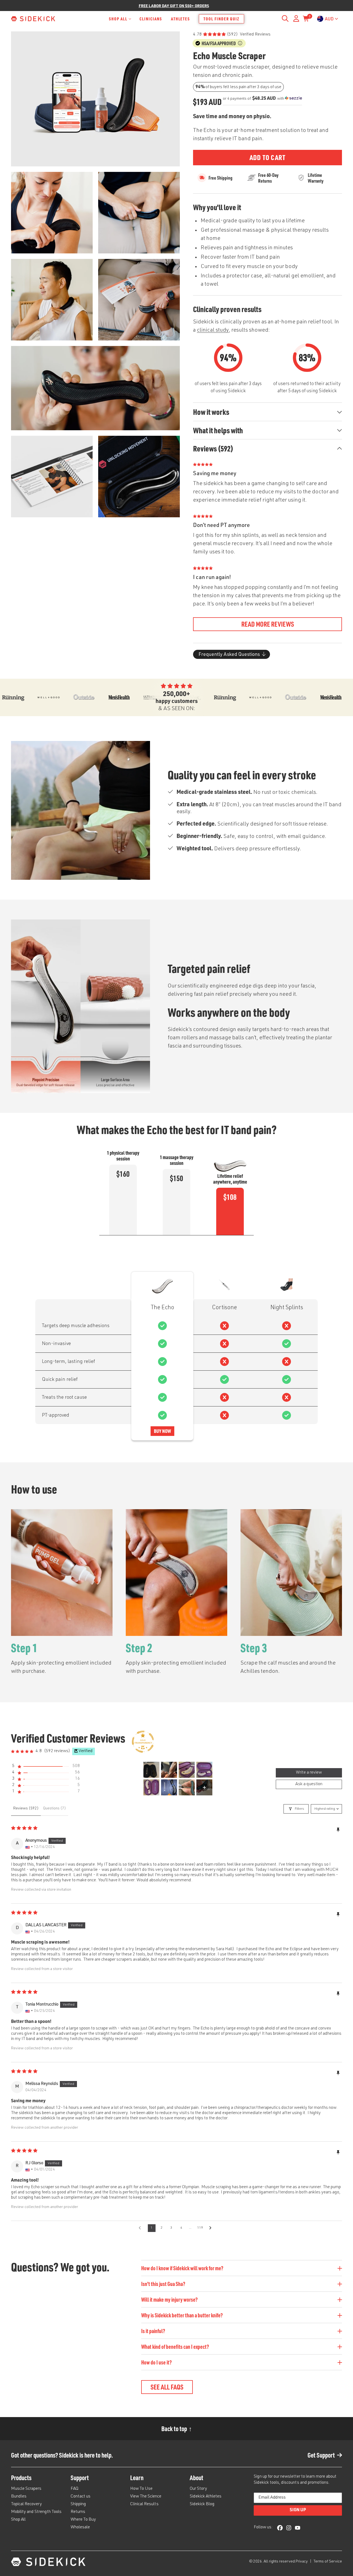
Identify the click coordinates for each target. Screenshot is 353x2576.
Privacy (302, 2562)
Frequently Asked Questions (229, 654)
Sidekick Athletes (206, 2497)
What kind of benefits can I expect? (175, 2347)
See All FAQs (167, 2387)
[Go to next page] (212, 2228)
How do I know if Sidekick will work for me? (182, 2268)
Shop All (118, 19)
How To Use (141, 2489)
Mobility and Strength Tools (36, 2512)
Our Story (198, 2489)
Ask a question (309, 1784)
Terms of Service (328, 2562)
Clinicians (151, 19)
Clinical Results (144, 2504)
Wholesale (80, 2528)
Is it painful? (153, 2331)
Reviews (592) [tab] (26, 1809)
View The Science (146, 2497)
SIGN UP (298, 2510)
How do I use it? (157, 2362)
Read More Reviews (268, 624)
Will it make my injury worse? (169, 2299)
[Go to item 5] (151, 1787)
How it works (211, 412)
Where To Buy (83, 2520)
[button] (46, 1766)
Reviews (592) (213, 448)
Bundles (19, 2497)
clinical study (213, 331)
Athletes (181, 19)
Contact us (81, 2497)
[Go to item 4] (204, 1770)
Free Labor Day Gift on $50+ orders (174, 6)
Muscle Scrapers (26, 2489)
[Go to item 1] (151, 1770)
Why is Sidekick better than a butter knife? (182, 2315)
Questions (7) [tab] (54, 1809)
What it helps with (218, 430)
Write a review (309, 1773)
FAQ (74, 2489)
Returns (78, 2512)
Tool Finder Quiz (221, 19)
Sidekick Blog (202, 2504)
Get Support (321, 2455)
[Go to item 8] (204, 1787)
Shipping (78, 2504)
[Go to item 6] (169, 1787)
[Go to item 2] (169, 1770)
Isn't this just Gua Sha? (163, 2284)
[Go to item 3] (187, 1770)
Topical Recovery (26, 2504)
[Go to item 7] (187, 1787)
